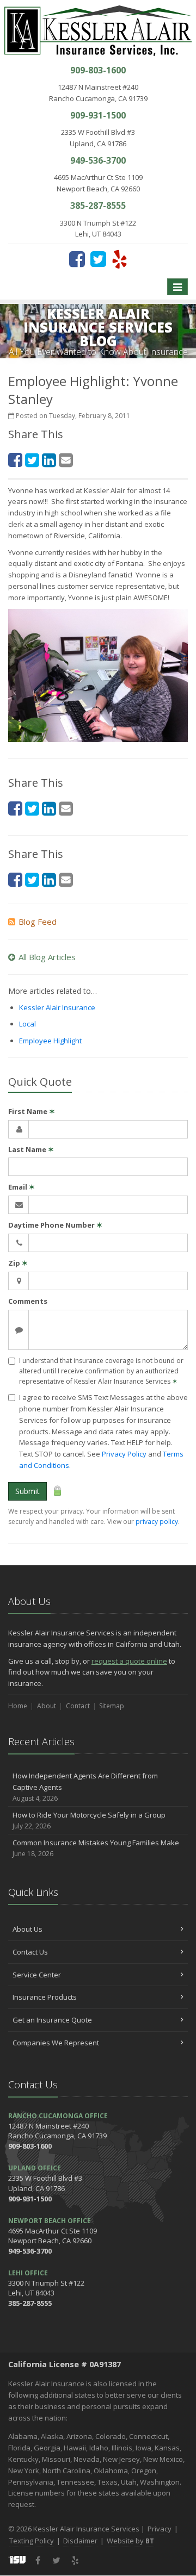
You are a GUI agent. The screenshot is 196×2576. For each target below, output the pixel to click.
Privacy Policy (124, 1454)
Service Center (37, 1975)
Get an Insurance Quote (52, 2020)
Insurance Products (45, 1997)
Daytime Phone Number (55, 1225)
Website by (130, 2541)
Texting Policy (32, 2541)
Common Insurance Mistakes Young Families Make (96, 1848)
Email (22, 1187)
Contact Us (30, 1952)
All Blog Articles (47, 957)
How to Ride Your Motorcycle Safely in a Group (89, 1820)
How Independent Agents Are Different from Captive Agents (85, 1787)
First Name (32, 1111)
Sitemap (112, 1706)
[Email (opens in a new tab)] (66, 460)
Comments (28, 1301)
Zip (18, 1263)
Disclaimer (80, 2541)
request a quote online (129, 1661)
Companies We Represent (56, 2043)
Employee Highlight (50, 1041)
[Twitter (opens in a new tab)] (98, 259)
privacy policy (157, 1522)
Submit (27, 1491)
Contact (78, 1706)
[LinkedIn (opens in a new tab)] (49, 460)
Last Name (31, 1149)
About (47, 1706)
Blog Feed (38, 922)
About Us (27, 1929)
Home (18, 1706)
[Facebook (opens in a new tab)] (77, 259)
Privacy (160, 2529)
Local (27, 1024)
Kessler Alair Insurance (57, 1007)
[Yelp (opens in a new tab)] (120, 259)
